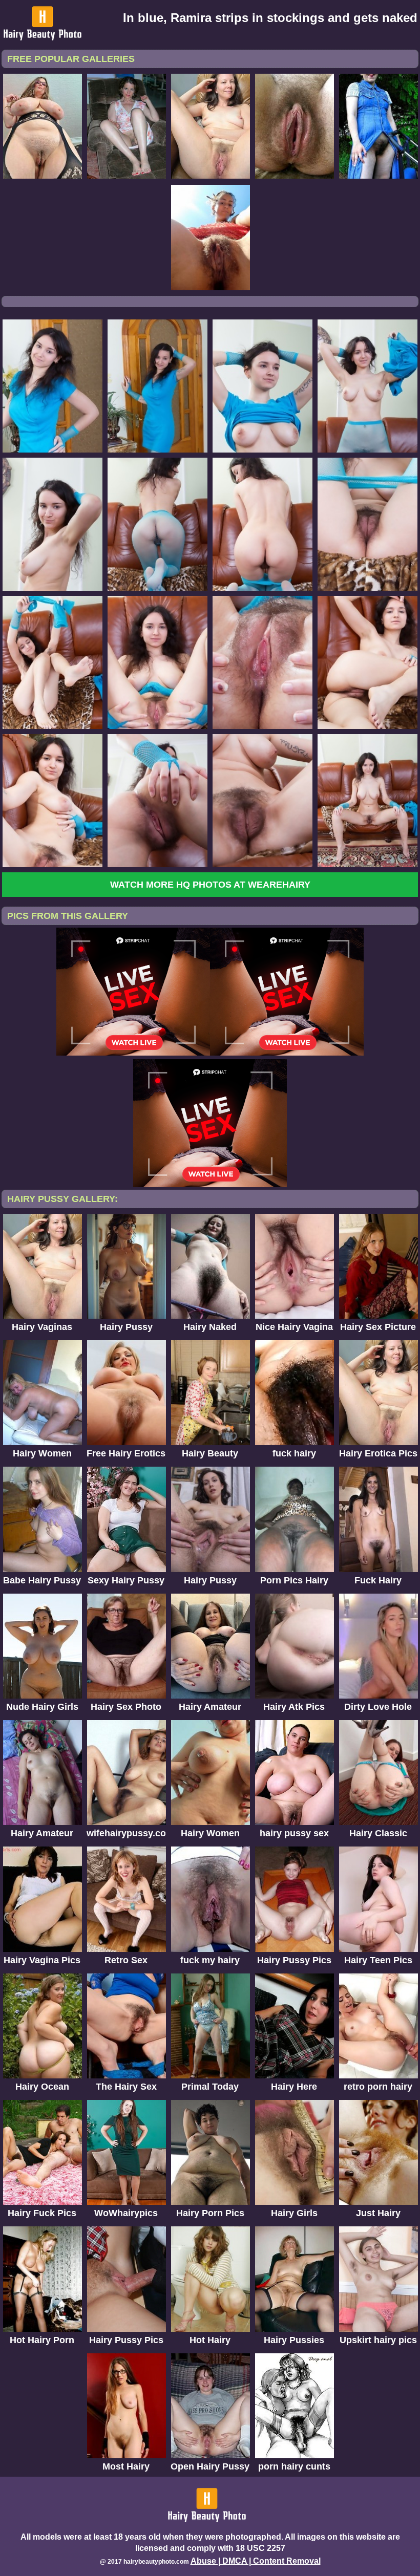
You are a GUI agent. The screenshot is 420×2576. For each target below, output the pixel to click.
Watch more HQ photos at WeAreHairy (210, 885)
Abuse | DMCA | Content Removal (256, 2561)
